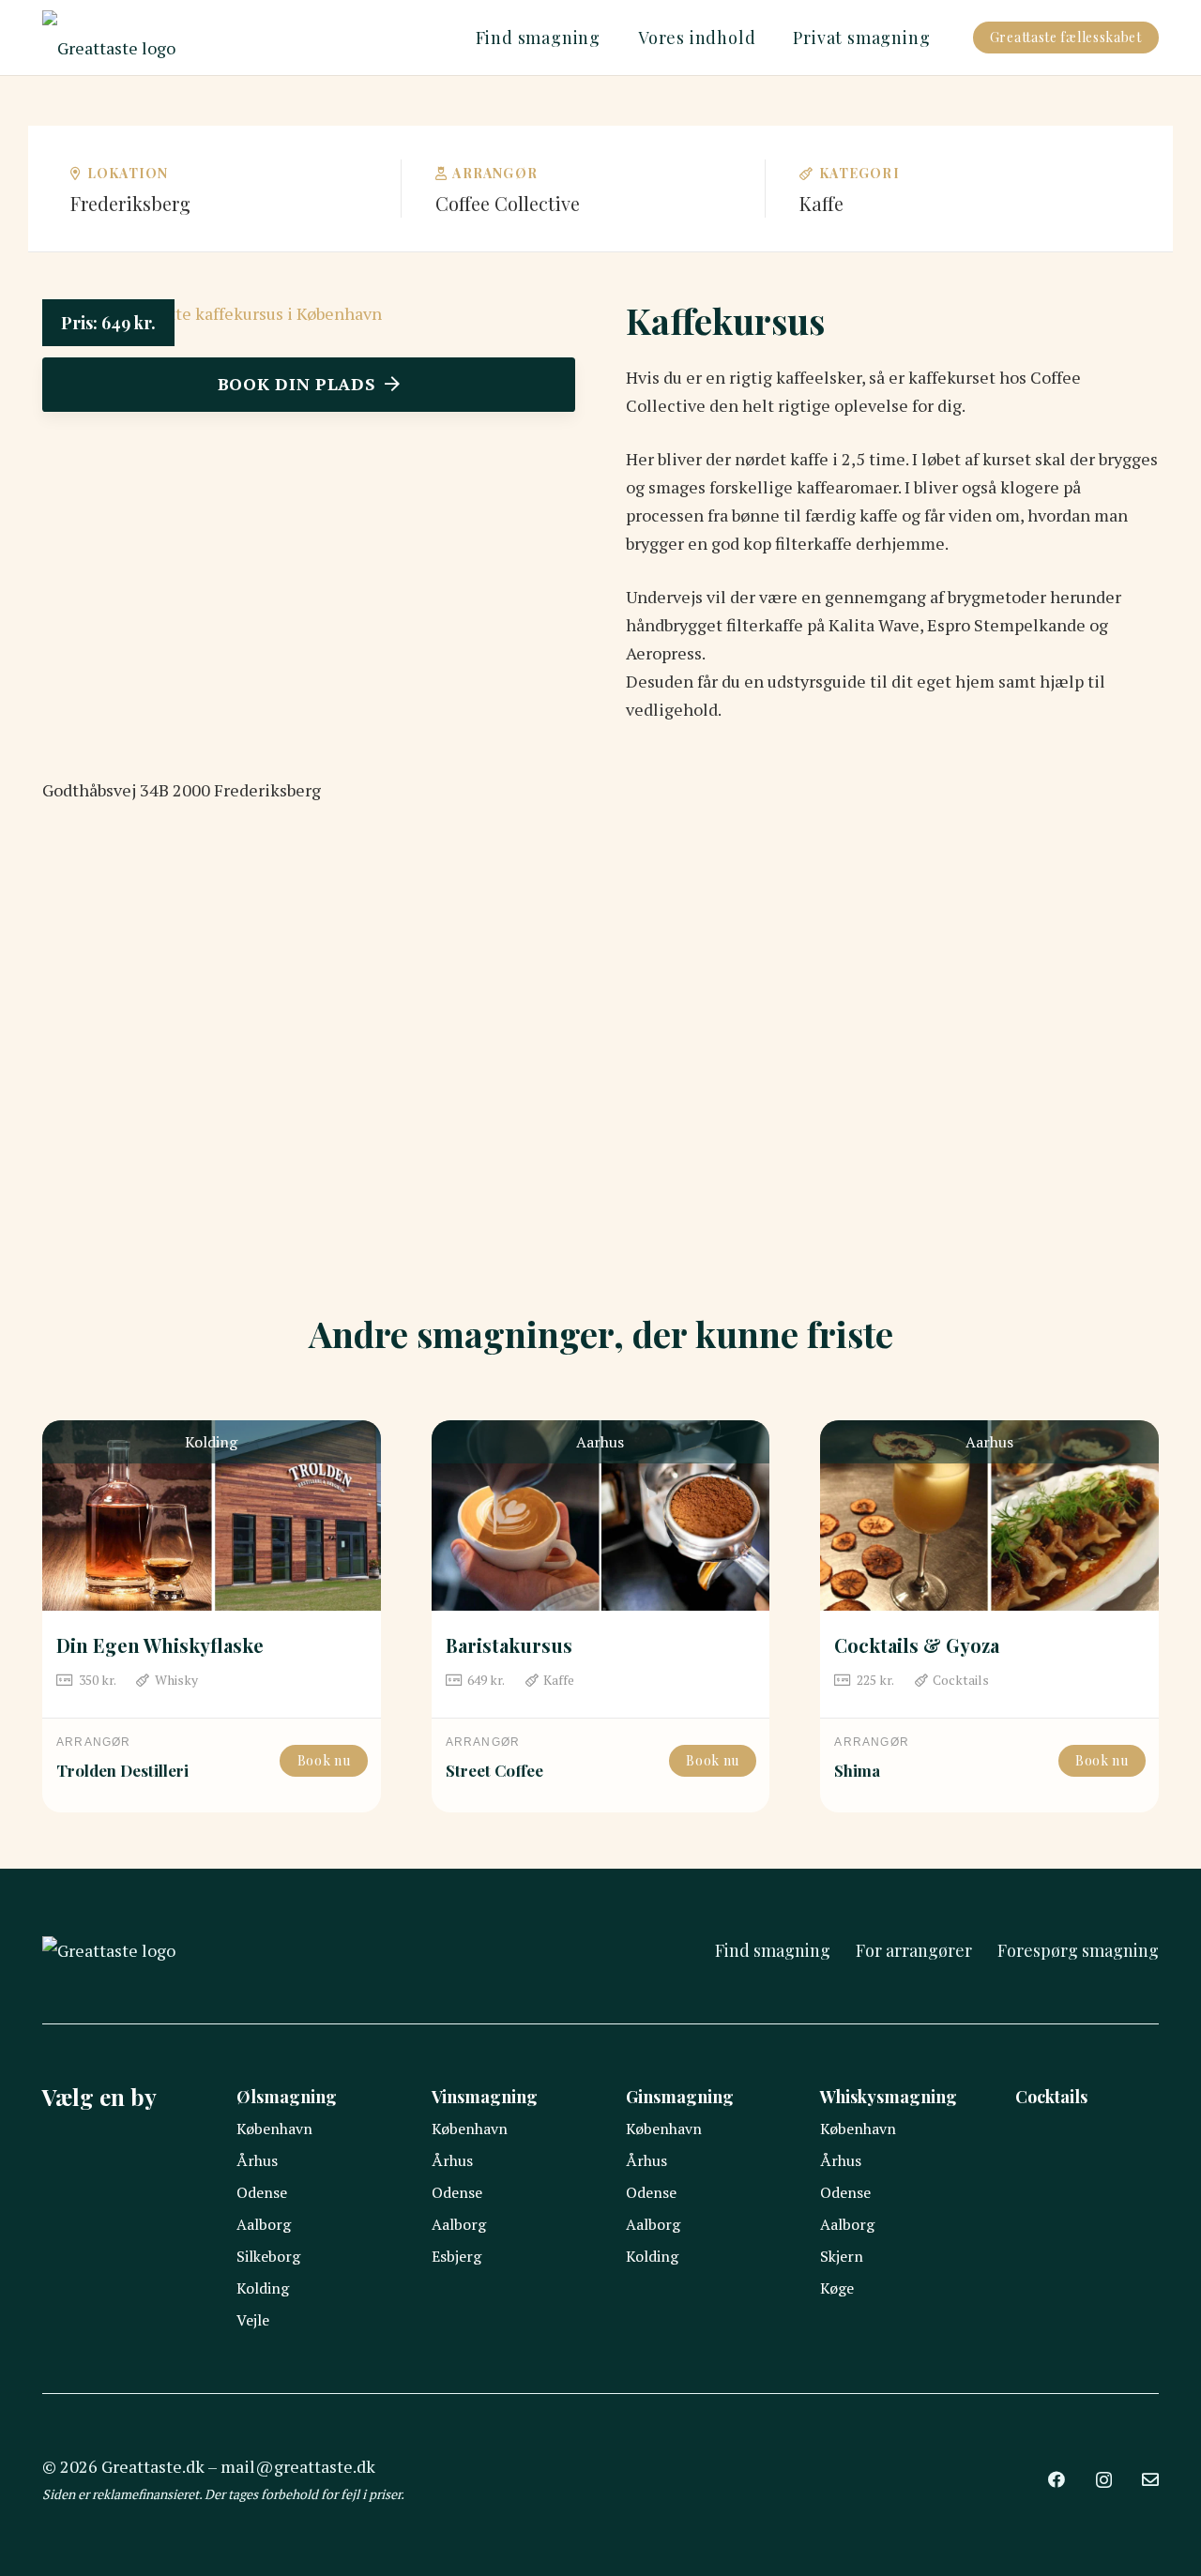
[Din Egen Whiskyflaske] (212, 1515)
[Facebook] (1057, 2479)
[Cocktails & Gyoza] (989, 1515)
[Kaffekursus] (212, 313)
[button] (611, 38)
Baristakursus (509, 1645)
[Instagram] (1104, 2480)
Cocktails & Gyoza (917, 1645)
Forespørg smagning (1078, 1950)
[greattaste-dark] (109, 38)
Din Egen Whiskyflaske (160, 1645)
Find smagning (773, 1950)
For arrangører (914, 1950)
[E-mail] (1150, 2479)
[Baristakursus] (601, 1515)
